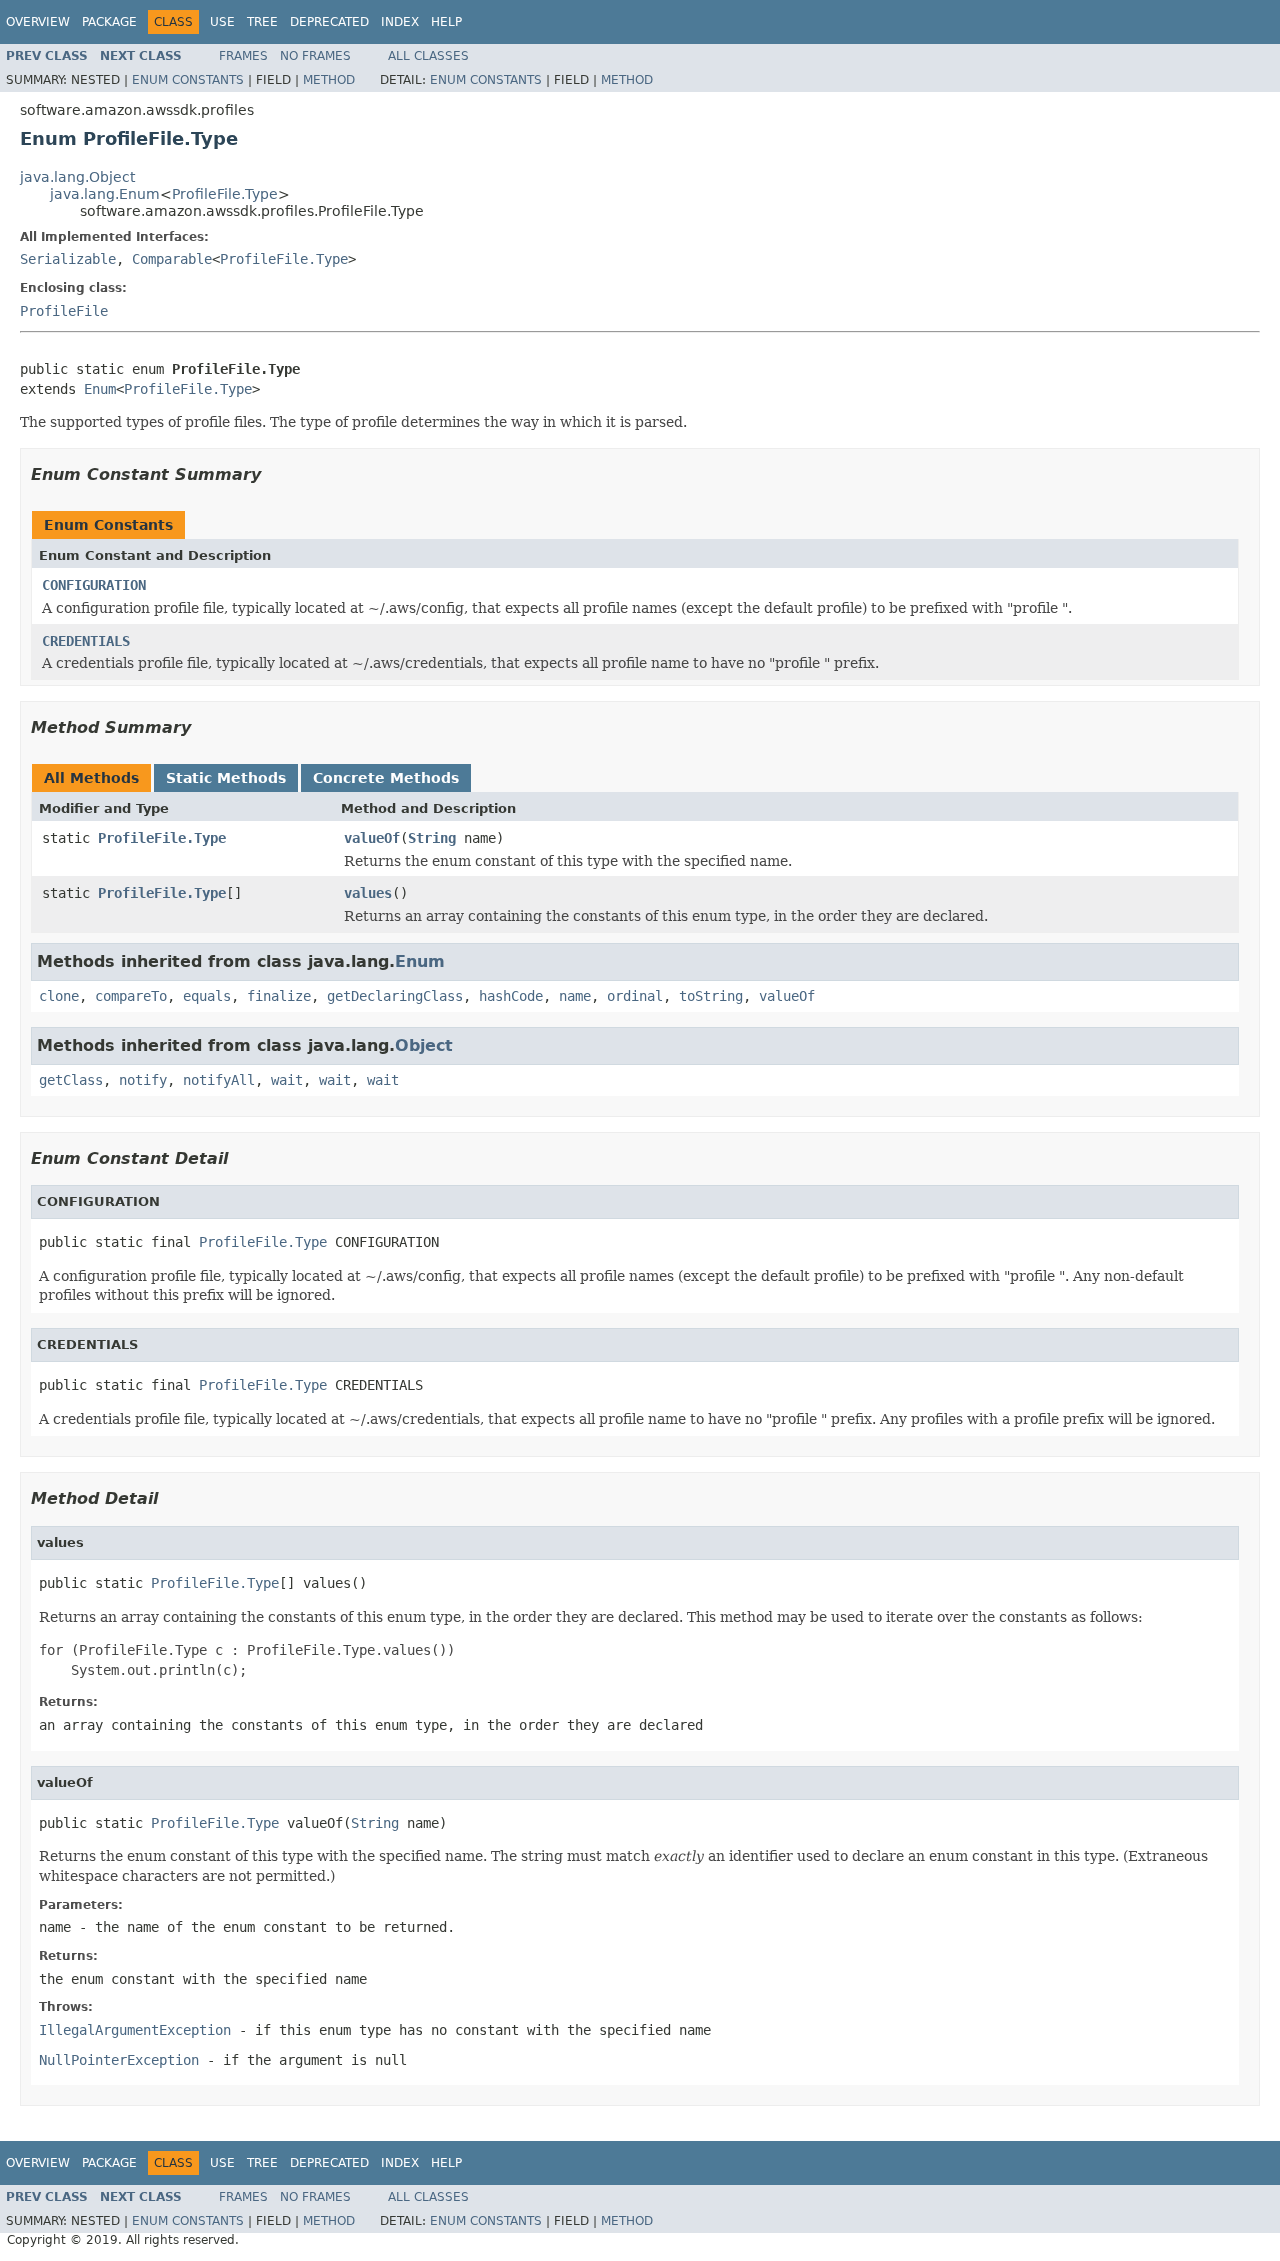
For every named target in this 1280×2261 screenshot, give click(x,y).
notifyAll (219, 1080)
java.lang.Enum (105, 194)
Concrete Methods (386, 778)
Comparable (172, 259)
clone (59, 996)
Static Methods (226, 778)
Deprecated (329, 22)
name (575, 996)
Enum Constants (188, 80)
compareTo (131, 996)
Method (329, 80)
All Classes (428, 56)
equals (207, 996)
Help (446, 22)
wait (287, 1080)
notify (143, 1080)
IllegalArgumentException (135, 2030)
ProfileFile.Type (225, 194)
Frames (243, 56)
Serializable (68, 259)
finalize (279, 996)
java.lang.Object (77, 177)
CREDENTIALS (86, 641)
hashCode (511, 996)
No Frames (315, 56)
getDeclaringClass (395, 996)
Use (222, 22)
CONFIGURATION (94, 585)
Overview (38, 22)
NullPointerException (119, 2060)
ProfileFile (64, 311)
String (432, 838)
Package (109, 22)
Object (424, 1045)
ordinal (635, 996)
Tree (262, 22)
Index (400, 22)
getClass (71, 1080)
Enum (100, 389)
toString (711, 996)
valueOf (372, 838)
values (368, 893)
